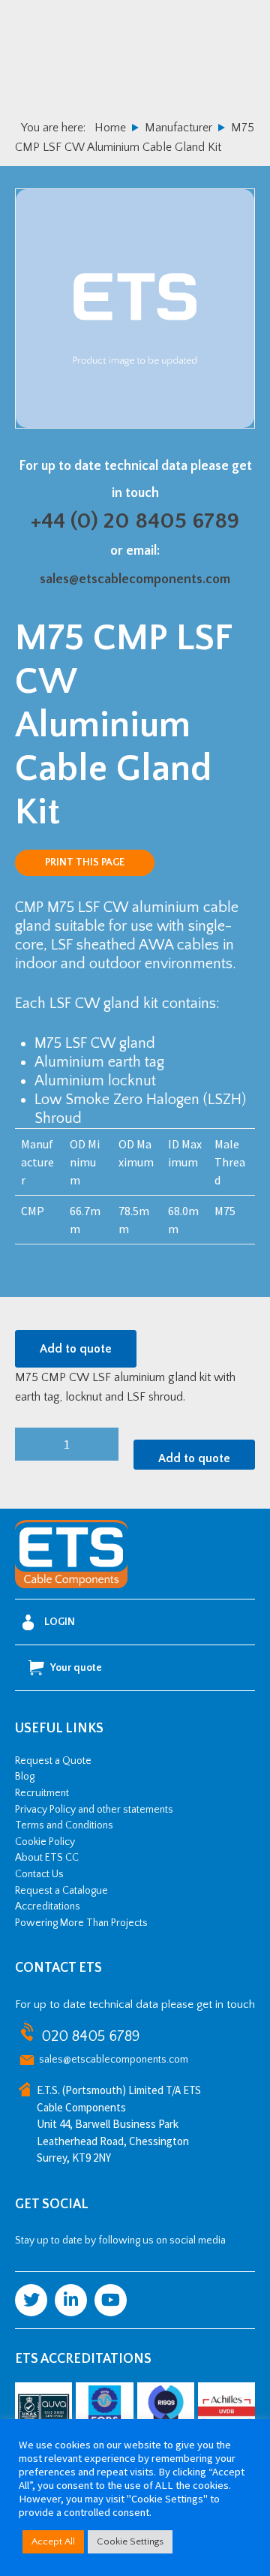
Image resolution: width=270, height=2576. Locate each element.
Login (60, 1622)
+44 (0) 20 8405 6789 (135, 521)
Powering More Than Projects (81, 1923)
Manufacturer (178, 128)
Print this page (85, 862)
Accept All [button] (53, 2541)
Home (110, 128)
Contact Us (39, 1874)
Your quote (76, 1668)
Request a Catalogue (61, 1891)
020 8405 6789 (90, 2036)
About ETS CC (47, 1858)
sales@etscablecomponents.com (135, 579)
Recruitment (42, 1793)
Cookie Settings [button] (130, 2541)
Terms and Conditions (64, 1825)
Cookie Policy (45, 1842)
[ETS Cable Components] (71, 1585)
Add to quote (76, 1349)
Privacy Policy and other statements (94, 1810)
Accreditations (48, 1906)
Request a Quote (53, 1761)
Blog (25, 1777)
